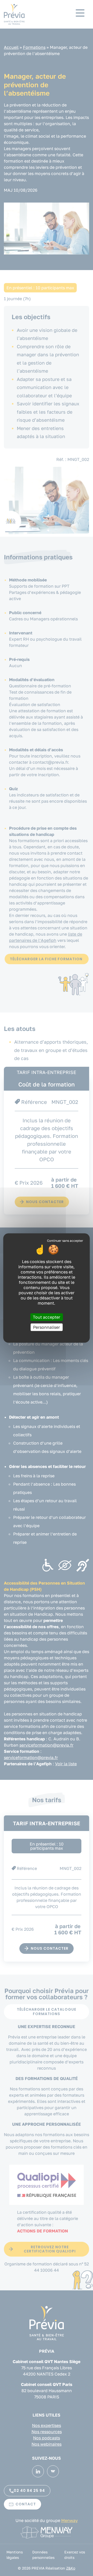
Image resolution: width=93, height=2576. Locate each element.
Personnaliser (47, 1327)
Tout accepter (47, 1317)
